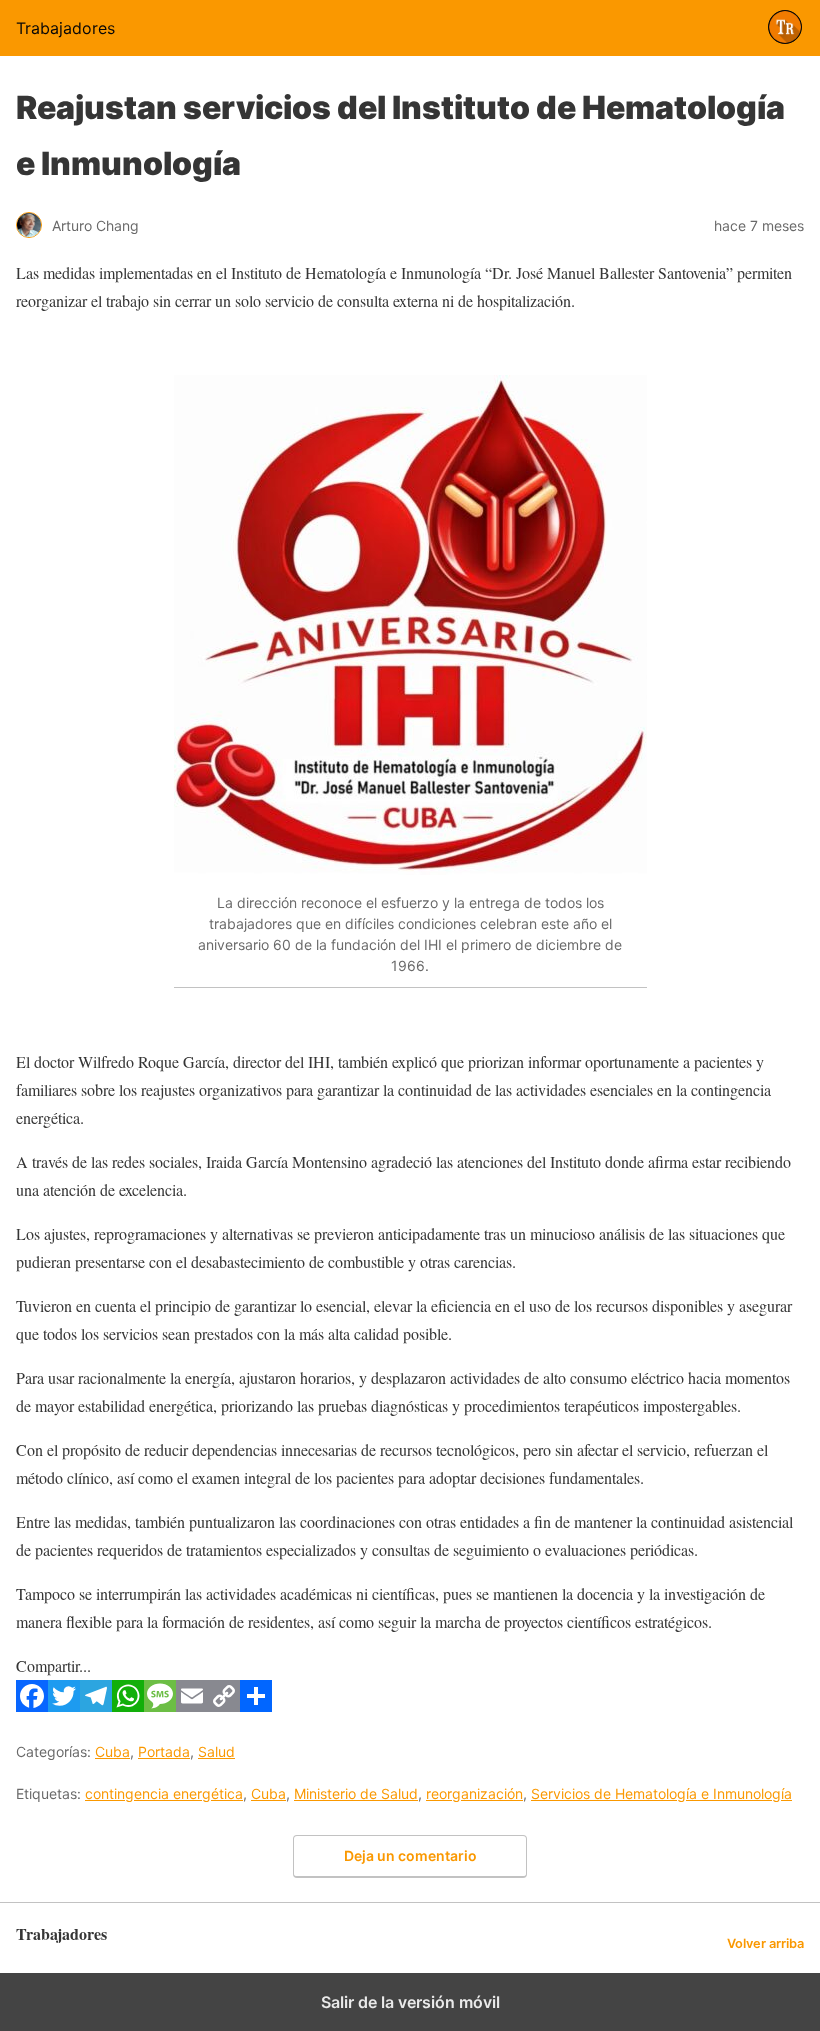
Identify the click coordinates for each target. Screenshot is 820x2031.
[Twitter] (64, 1705)
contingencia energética (164, 1793)
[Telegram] (96, 1705)
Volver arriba (765, 1943)
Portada (164, 1751)
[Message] (160, 1705)
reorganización (474, 1793)
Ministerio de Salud (356, 1793)
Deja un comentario (410, 1855)
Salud (216, 1751)
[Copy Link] (224, 1705)
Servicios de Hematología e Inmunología (661, 1793)
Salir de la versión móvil (410, 2002)
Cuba (112, 1751)
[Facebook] (32, 1705)
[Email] (192, 1705)
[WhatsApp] (128, 1705)
